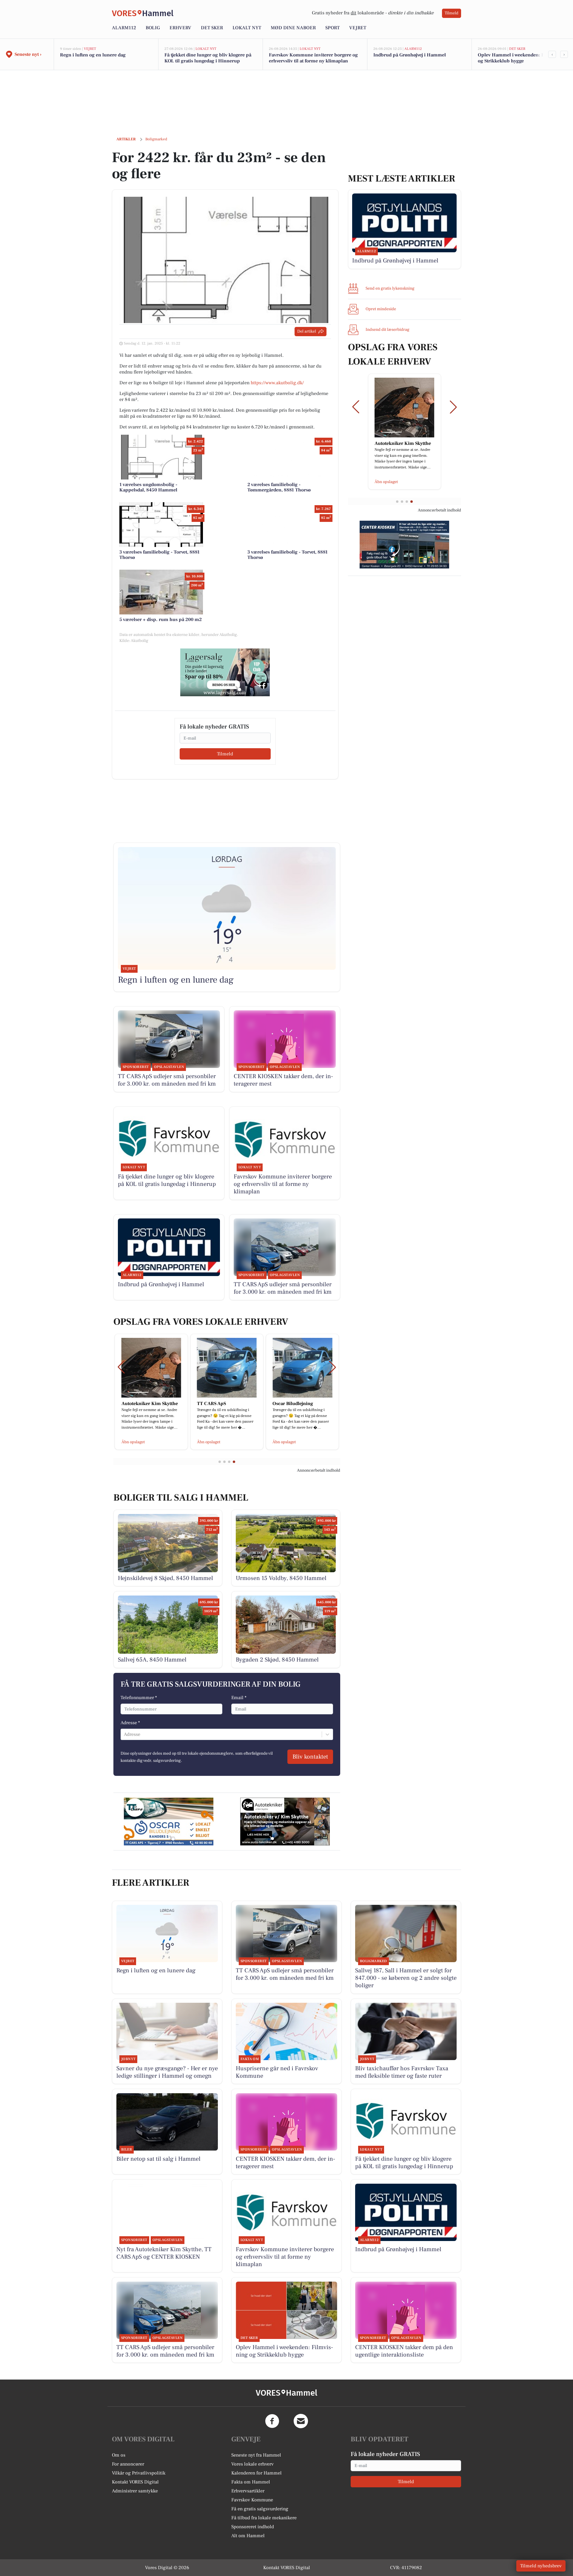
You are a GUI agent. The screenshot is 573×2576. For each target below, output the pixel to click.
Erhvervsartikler (248, 2491)
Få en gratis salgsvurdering (260, 2509)
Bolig (153, 28)
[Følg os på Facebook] (272, 2421)
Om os (119, 2455)
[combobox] (124, 1734)
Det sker (212, 28)
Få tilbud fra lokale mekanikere (264, 2518)
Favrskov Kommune (252, 2500)
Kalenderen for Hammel (257, 2473)
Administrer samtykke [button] (135, 2491)
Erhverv (180, 28)
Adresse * (130, 1723)
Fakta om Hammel (251, 2482)
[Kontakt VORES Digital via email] (301, 2421)
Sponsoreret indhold (253, 2527)
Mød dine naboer (293, 28)
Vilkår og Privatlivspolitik (139, 2473)
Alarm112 (124, 28)
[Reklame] (225, 672)
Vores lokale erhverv (252, 2464)
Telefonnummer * (139, 1698)
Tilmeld (452, 13)
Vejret (358, 28)
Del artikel (307, 331)
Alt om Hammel (248, 2536)
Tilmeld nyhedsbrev (541, 2566)
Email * (239, 1698)
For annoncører (128, 2464)
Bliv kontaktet (310, 1757)
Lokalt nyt (247, 28)
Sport (332, 28)
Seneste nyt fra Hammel (256, 2455)
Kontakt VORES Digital (135, 2482)
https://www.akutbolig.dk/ (277, 383)
